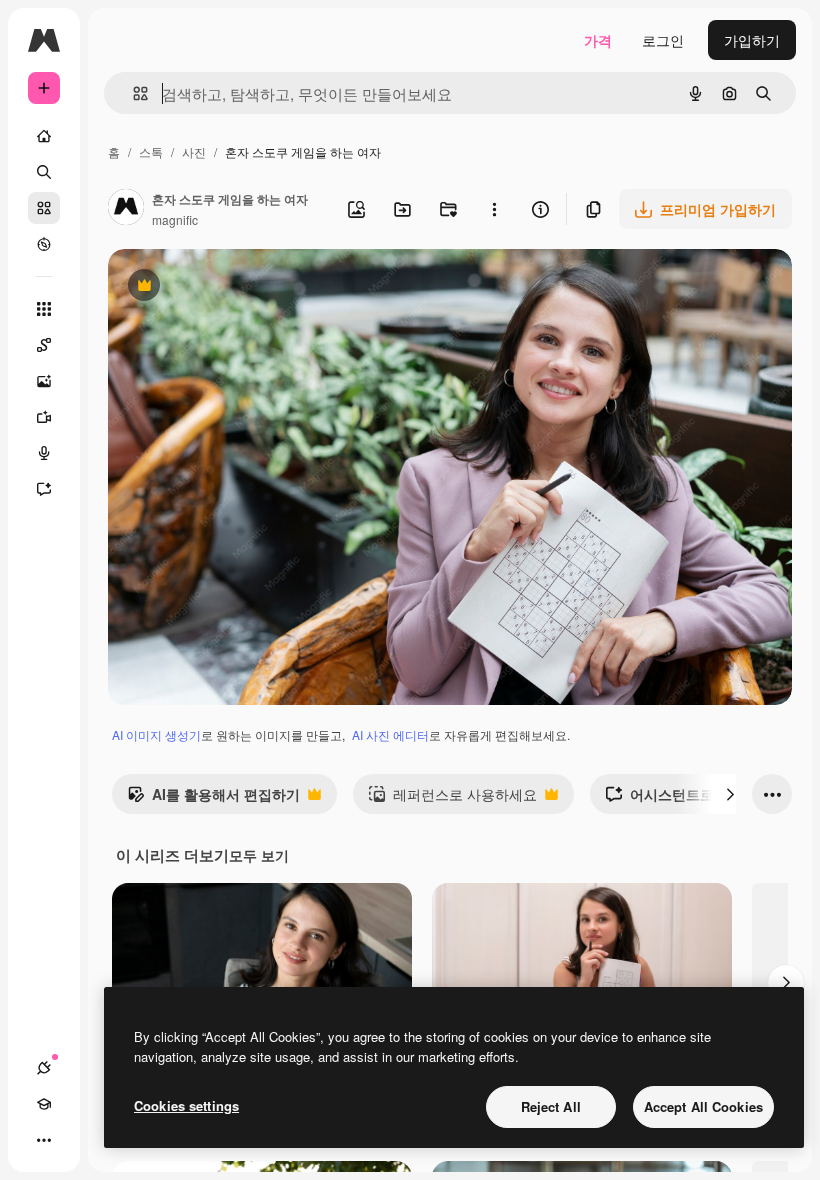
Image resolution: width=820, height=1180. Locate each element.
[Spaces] (44, 345)
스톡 (151, 151)
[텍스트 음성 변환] (44, 453)
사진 (194, 151)
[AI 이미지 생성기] (44, 381)
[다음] (730, 794)
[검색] (44, 172)
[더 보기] (44, 1140)
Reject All (551, 1106)
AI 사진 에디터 (390, 734)
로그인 (663, 40)
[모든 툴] (44, 309)
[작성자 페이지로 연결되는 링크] (126, 209)
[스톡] (44, 208)
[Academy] (44, 1104)
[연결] (44, 1068)
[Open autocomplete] (132, 93)
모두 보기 (259, 855)
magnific (175, 219)
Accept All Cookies (703, 1106)
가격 (598, 40)
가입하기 (752, 40)
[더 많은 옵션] (494, 209)
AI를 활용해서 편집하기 (213, 799)
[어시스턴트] (44, 489)
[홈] (44, 136)
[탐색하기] (44, 244)
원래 (223, 287)
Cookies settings (186, 1105)
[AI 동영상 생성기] (44, 417)
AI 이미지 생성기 (156, 734)
